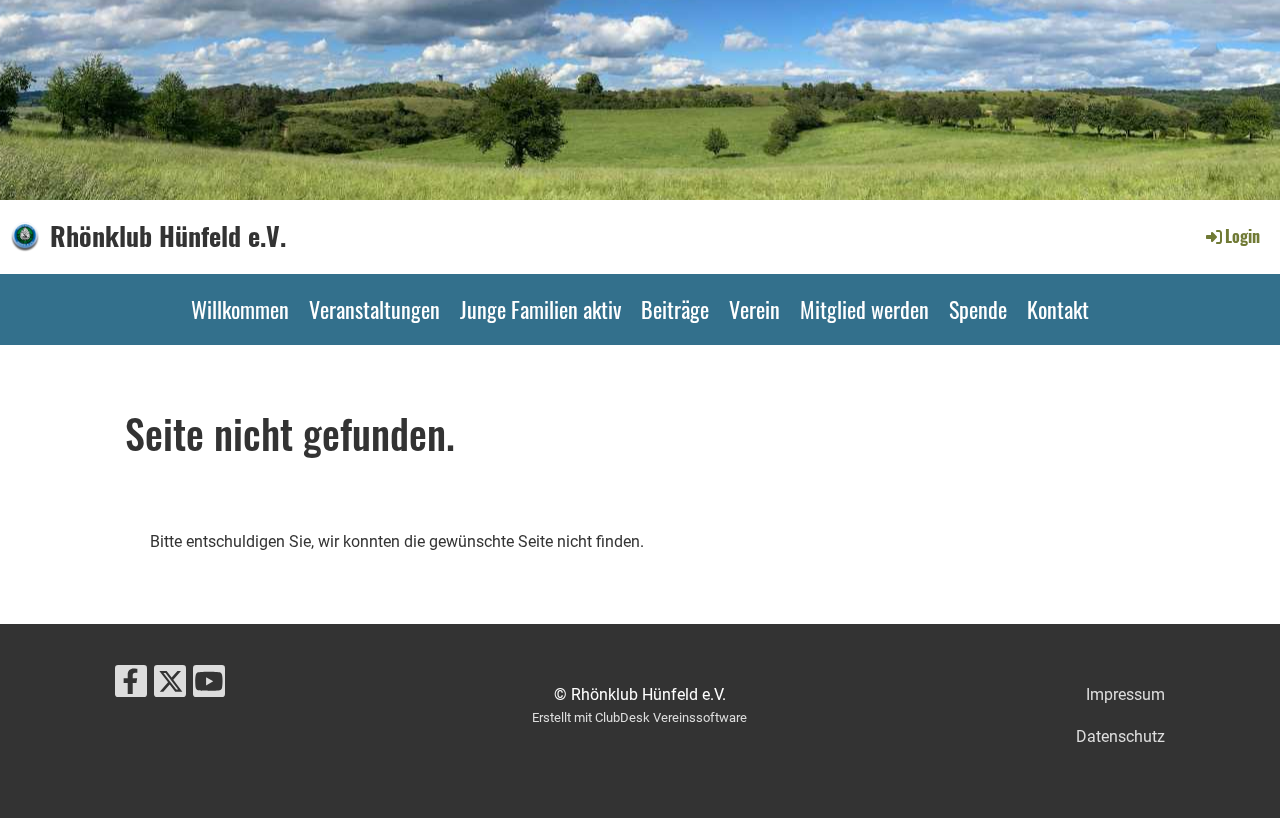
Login (1242, 236)
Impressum (1125, 694)
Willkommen (240, 309)
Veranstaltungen (374, 309)
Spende (978, 309)
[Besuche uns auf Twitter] (170, 686)
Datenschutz (1120, 736)
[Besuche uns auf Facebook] (131, 686)
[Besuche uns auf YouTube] (209, 686)
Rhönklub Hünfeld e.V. (168, 236)
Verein (754, 309)
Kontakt (1058, 309)
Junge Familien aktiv (540, 309)
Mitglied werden (864, 309)
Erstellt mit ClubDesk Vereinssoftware (639, 717)
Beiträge (675, 309)
